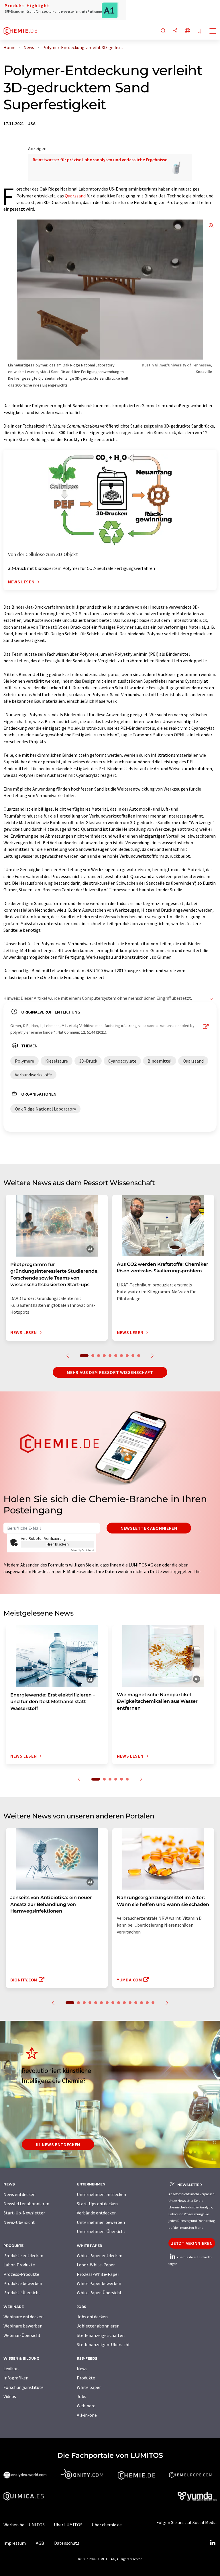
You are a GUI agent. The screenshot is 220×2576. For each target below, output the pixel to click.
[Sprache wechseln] (187, 31)
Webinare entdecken (23, 2317)
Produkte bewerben (23, 2283)
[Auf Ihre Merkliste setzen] (199, 31)
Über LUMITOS (68, 2525)
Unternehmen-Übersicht (101, 2231)
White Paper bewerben (99, 2283)
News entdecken (19, 2194)
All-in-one (87, 2415)
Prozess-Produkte (21, 2274)
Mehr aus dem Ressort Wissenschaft (110, 1372)
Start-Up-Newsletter (24, 2213)
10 (139, 1356)
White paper (89, 2387)
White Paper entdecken (100, 2255)
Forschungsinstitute (23, 2387)
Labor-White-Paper (96, 2265)
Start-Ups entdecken (97, 2204)
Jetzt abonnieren (192, 2243)
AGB (40, 2543)
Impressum (15, 2543)
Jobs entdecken (92, 2317)
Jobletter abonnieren (98, 2326)
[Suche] (163, 31)
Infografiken (16, 2378)
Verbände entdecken (97, 2213)
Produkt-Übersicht (22, 2292)
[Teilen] (175, 31)
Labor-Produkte (19, 2265)
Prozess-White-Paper (98, 2274)
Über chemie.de (107, 2525)
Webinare (86, 2406)
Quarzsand (75, 196)
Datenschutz (67, 2543)
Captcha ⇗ (82, 1550)
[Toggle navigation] (213, 32)
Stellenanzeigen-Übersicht (103, 2344)
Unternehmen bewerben (101, 2222)
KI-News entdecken (58, 2144)
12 (136, 2003)
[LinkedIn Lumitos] (213, 2543)
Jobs (81, 2396)
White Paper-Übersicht (99, 2292)
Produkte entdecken (23, 2255)
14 (147, 2003)
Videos (10, 2396)
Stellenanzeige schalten (101, 2335)
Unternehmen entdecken (101, 2194)
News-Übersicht (19, 2222)
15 (153, 2003)
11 (130, 2003)
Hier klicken (58, 1544)
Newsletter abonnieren (149, 1528)
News (82, 2369)
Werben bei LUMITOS (24, 2525)
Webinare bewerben (23, 2326)
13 (142, 2003)
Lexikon (11, 2369)
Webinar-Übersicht (22, 2335)
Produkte (86, 2378)
